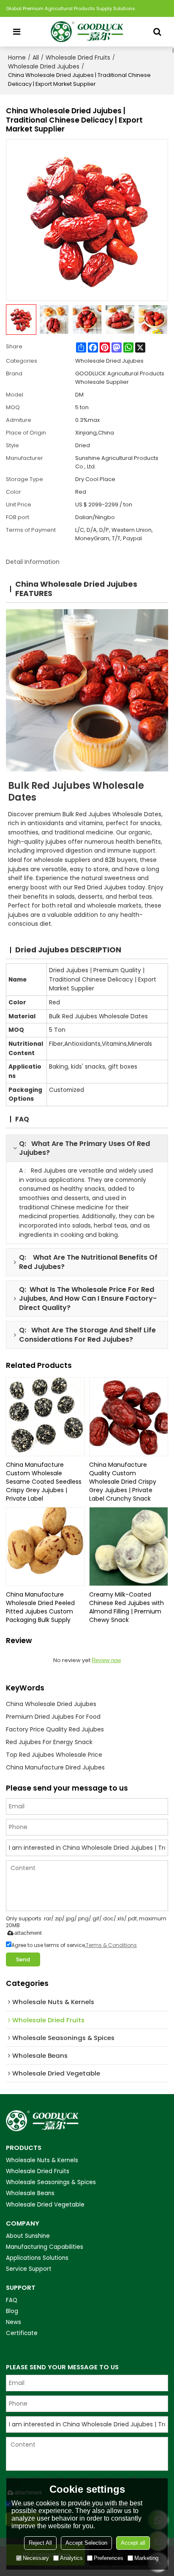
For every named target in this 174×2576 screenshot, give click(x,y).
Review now (106, 1660)
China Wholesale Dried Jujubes (51, 1704)
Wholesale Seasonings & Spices (51, 2182)
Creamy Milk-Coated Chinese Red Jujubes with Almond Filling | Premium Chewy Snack (126, 1607)
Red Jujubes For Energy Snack (49, 1742)
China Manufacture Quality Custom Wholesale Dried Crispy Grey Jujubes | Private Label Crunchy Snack (123, 1482)
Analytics (71, 2558)
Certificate (22, 2333)
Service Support (29, 2269)
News (14, 2322)
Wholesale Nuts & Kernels (42, 2160)
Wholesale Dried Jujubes (44, 66)
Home (17, 57)
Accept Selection (86, 2543)
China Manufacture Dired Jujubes (55, 1767)
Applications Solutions (37, 2258)
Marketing (146, 2558)
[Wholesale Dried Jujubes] (87, 690)
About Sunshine (28, 2236)
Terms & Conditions (111, 1945)
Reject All (40, 2543)
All (36, 57)
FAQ (12, 2300)
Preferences (109, 2558)
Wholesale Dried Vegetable (45, 2205)
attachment (28, 1933)
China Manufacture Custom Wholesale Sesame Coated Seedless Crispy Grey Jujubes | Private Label (44, 1482)
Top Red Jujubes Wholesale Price (54, 1755)
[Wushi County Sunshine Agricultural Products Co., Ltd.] (87, 32)
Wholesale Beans (30, 2193)
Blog (12, 2311)
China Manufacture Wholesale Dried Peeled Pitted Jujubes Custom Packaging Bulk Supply (40, 1607)
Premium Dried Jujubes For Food (53, 1717)
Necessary (36, 2558)
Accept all (133, 2543)
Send (23, 1959)
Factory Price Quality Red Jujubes (55, 1729)
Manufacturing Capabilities (45, 2247)
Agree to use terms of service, (74, 1945)
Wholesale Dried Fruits (78, 57)
